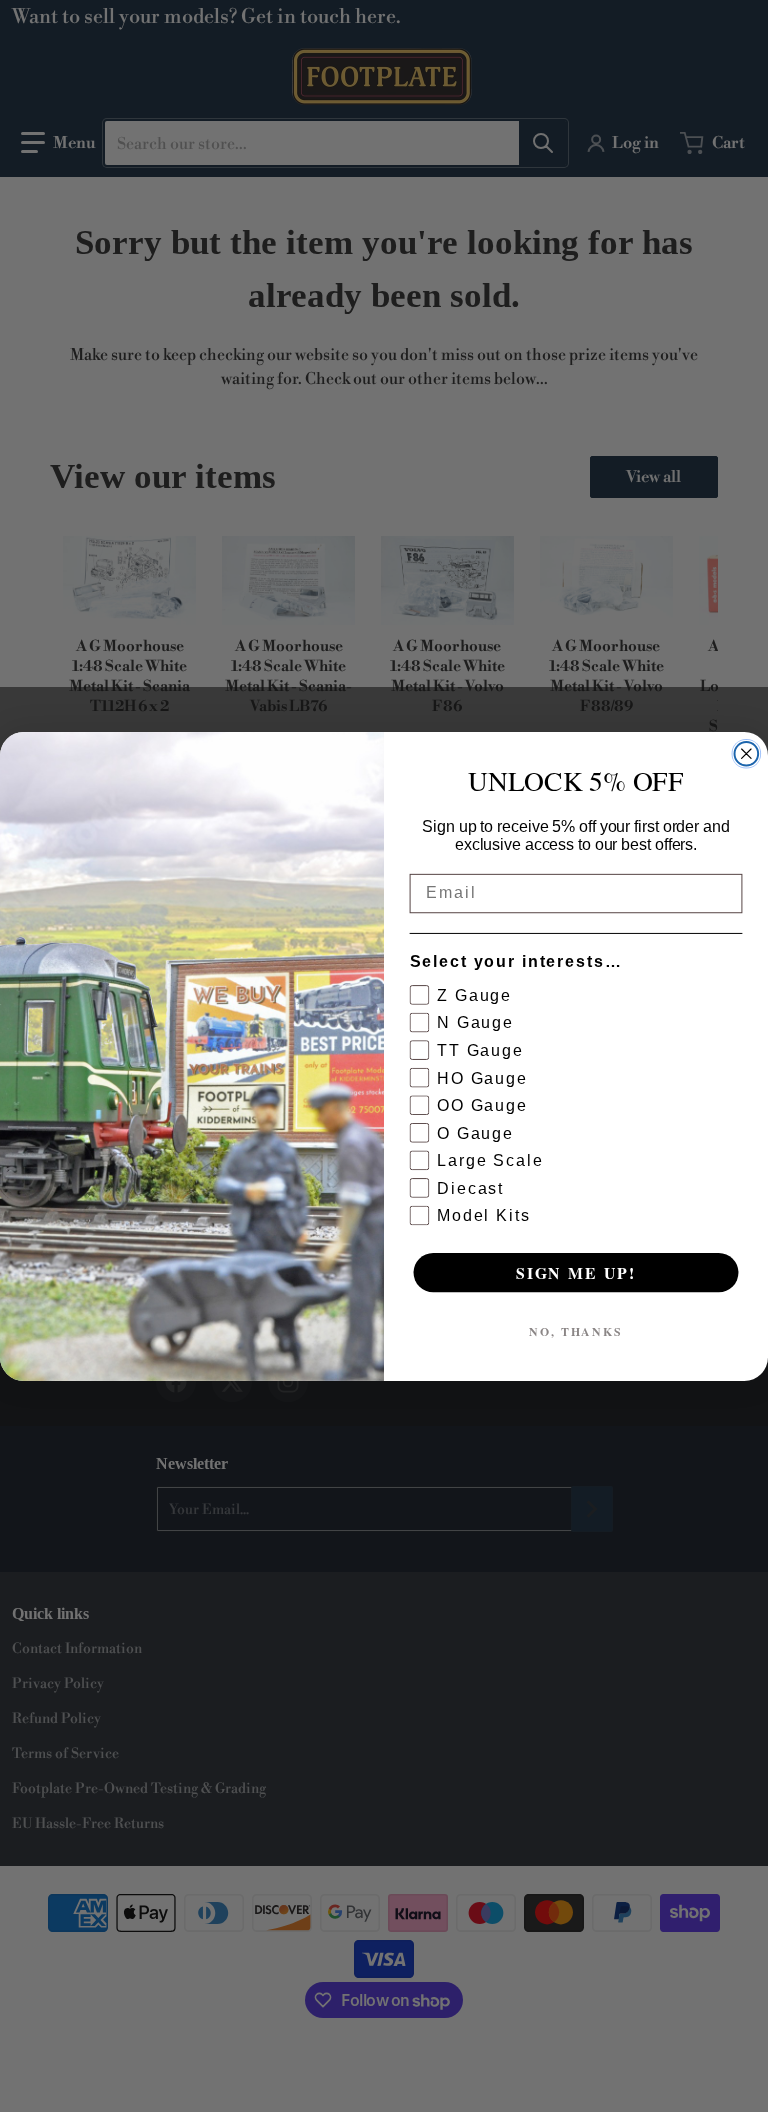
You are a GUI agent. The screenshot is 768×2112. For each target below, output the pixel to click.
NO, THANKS (576, 1330)
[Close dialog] (747, 754)
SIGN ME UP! (576, 1271)
